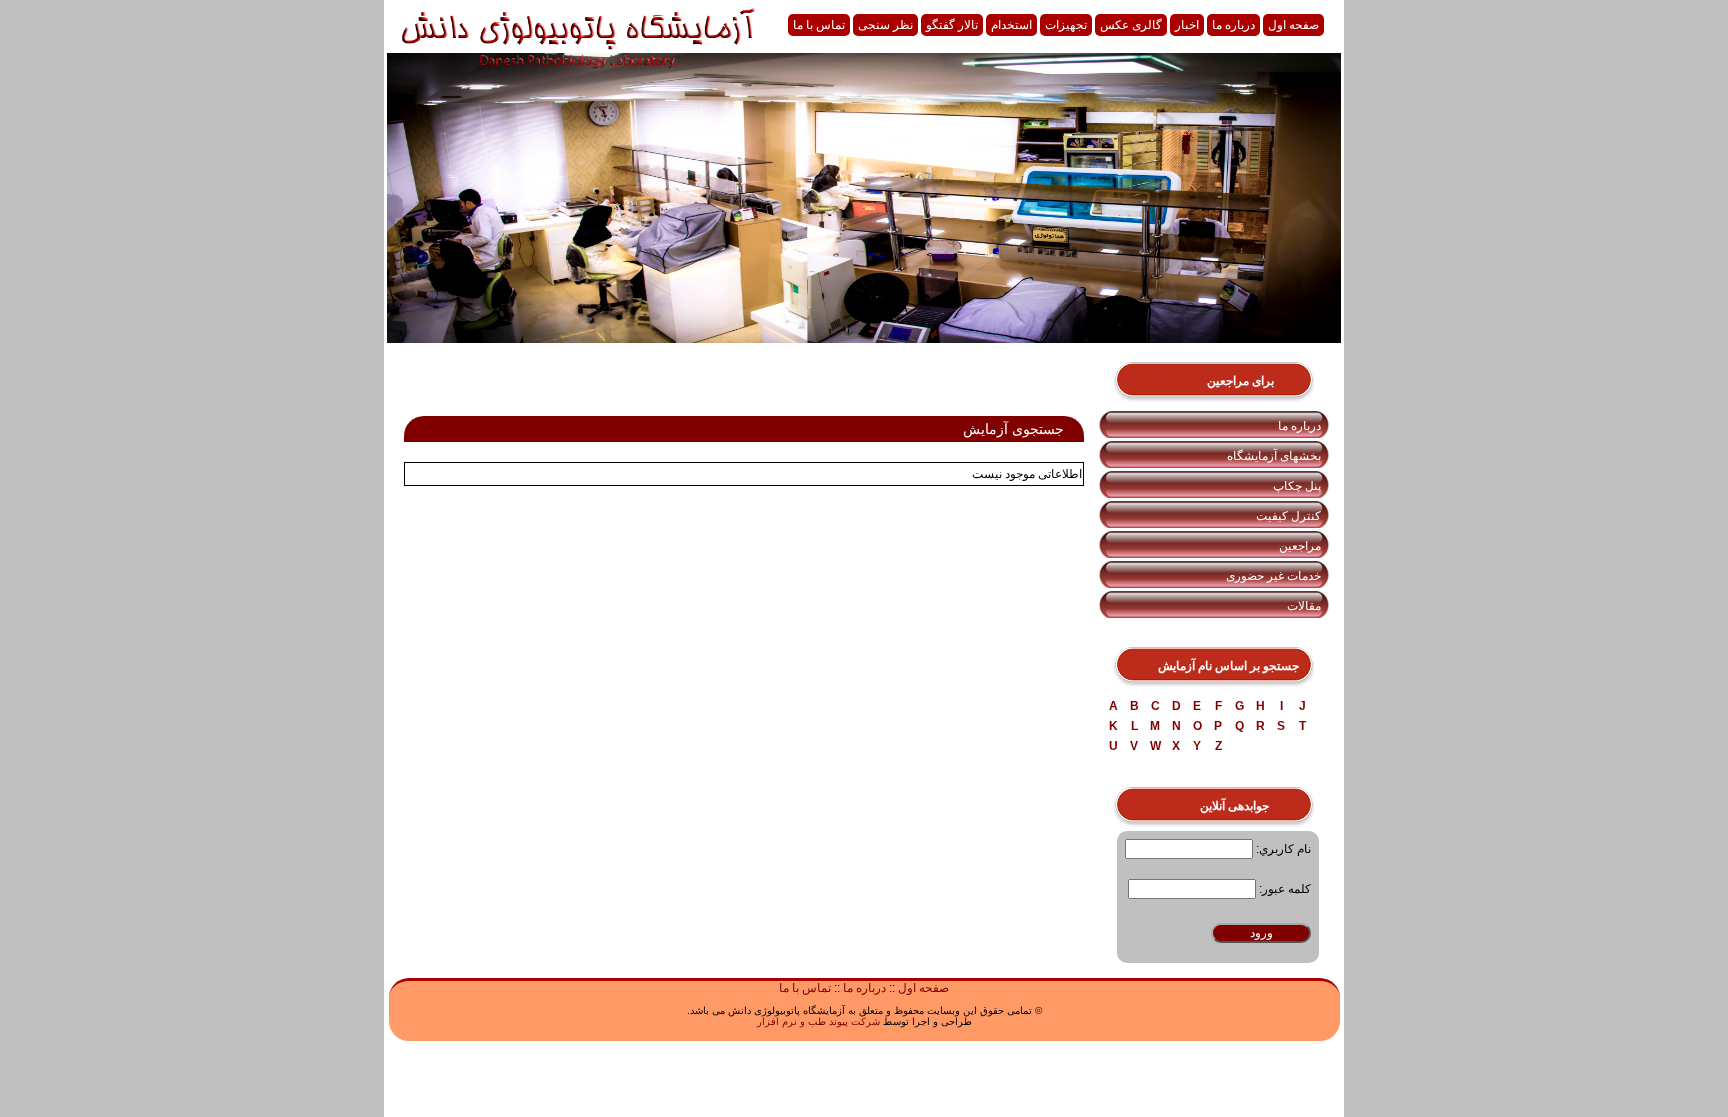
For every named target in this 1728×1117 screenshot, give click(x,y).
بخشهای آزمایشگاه (1274, 456)
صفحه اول (1293, 25)
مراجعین (1300, 546)
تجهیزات (1066, 25)
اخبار (1187, 25)
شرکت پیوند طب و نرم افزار (818, 1021)
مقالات (1304, 606)
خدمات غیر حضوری (1273, 576)
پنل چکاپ (1297, 486)
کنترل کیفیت (1288, 516)
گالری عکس (1131, 25)
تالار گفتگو (952, 25)
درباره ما (1233, 25)
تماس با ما (819, 25)
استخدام (1011, 25)
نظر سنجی (885, 25)
